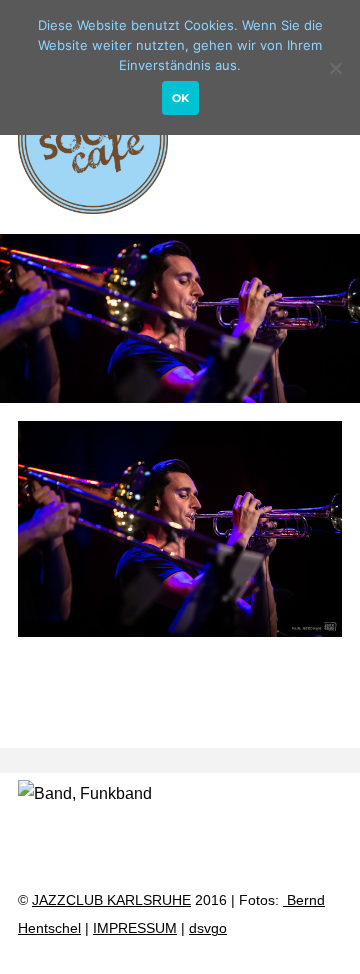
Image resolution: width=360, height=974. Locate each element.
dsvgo (208, 928)
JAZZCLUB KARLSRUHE (111, 900)
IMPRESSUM (135, 928)
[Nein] (335, 68)
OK (180, 98)
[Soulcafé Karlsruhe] (93, 204)
